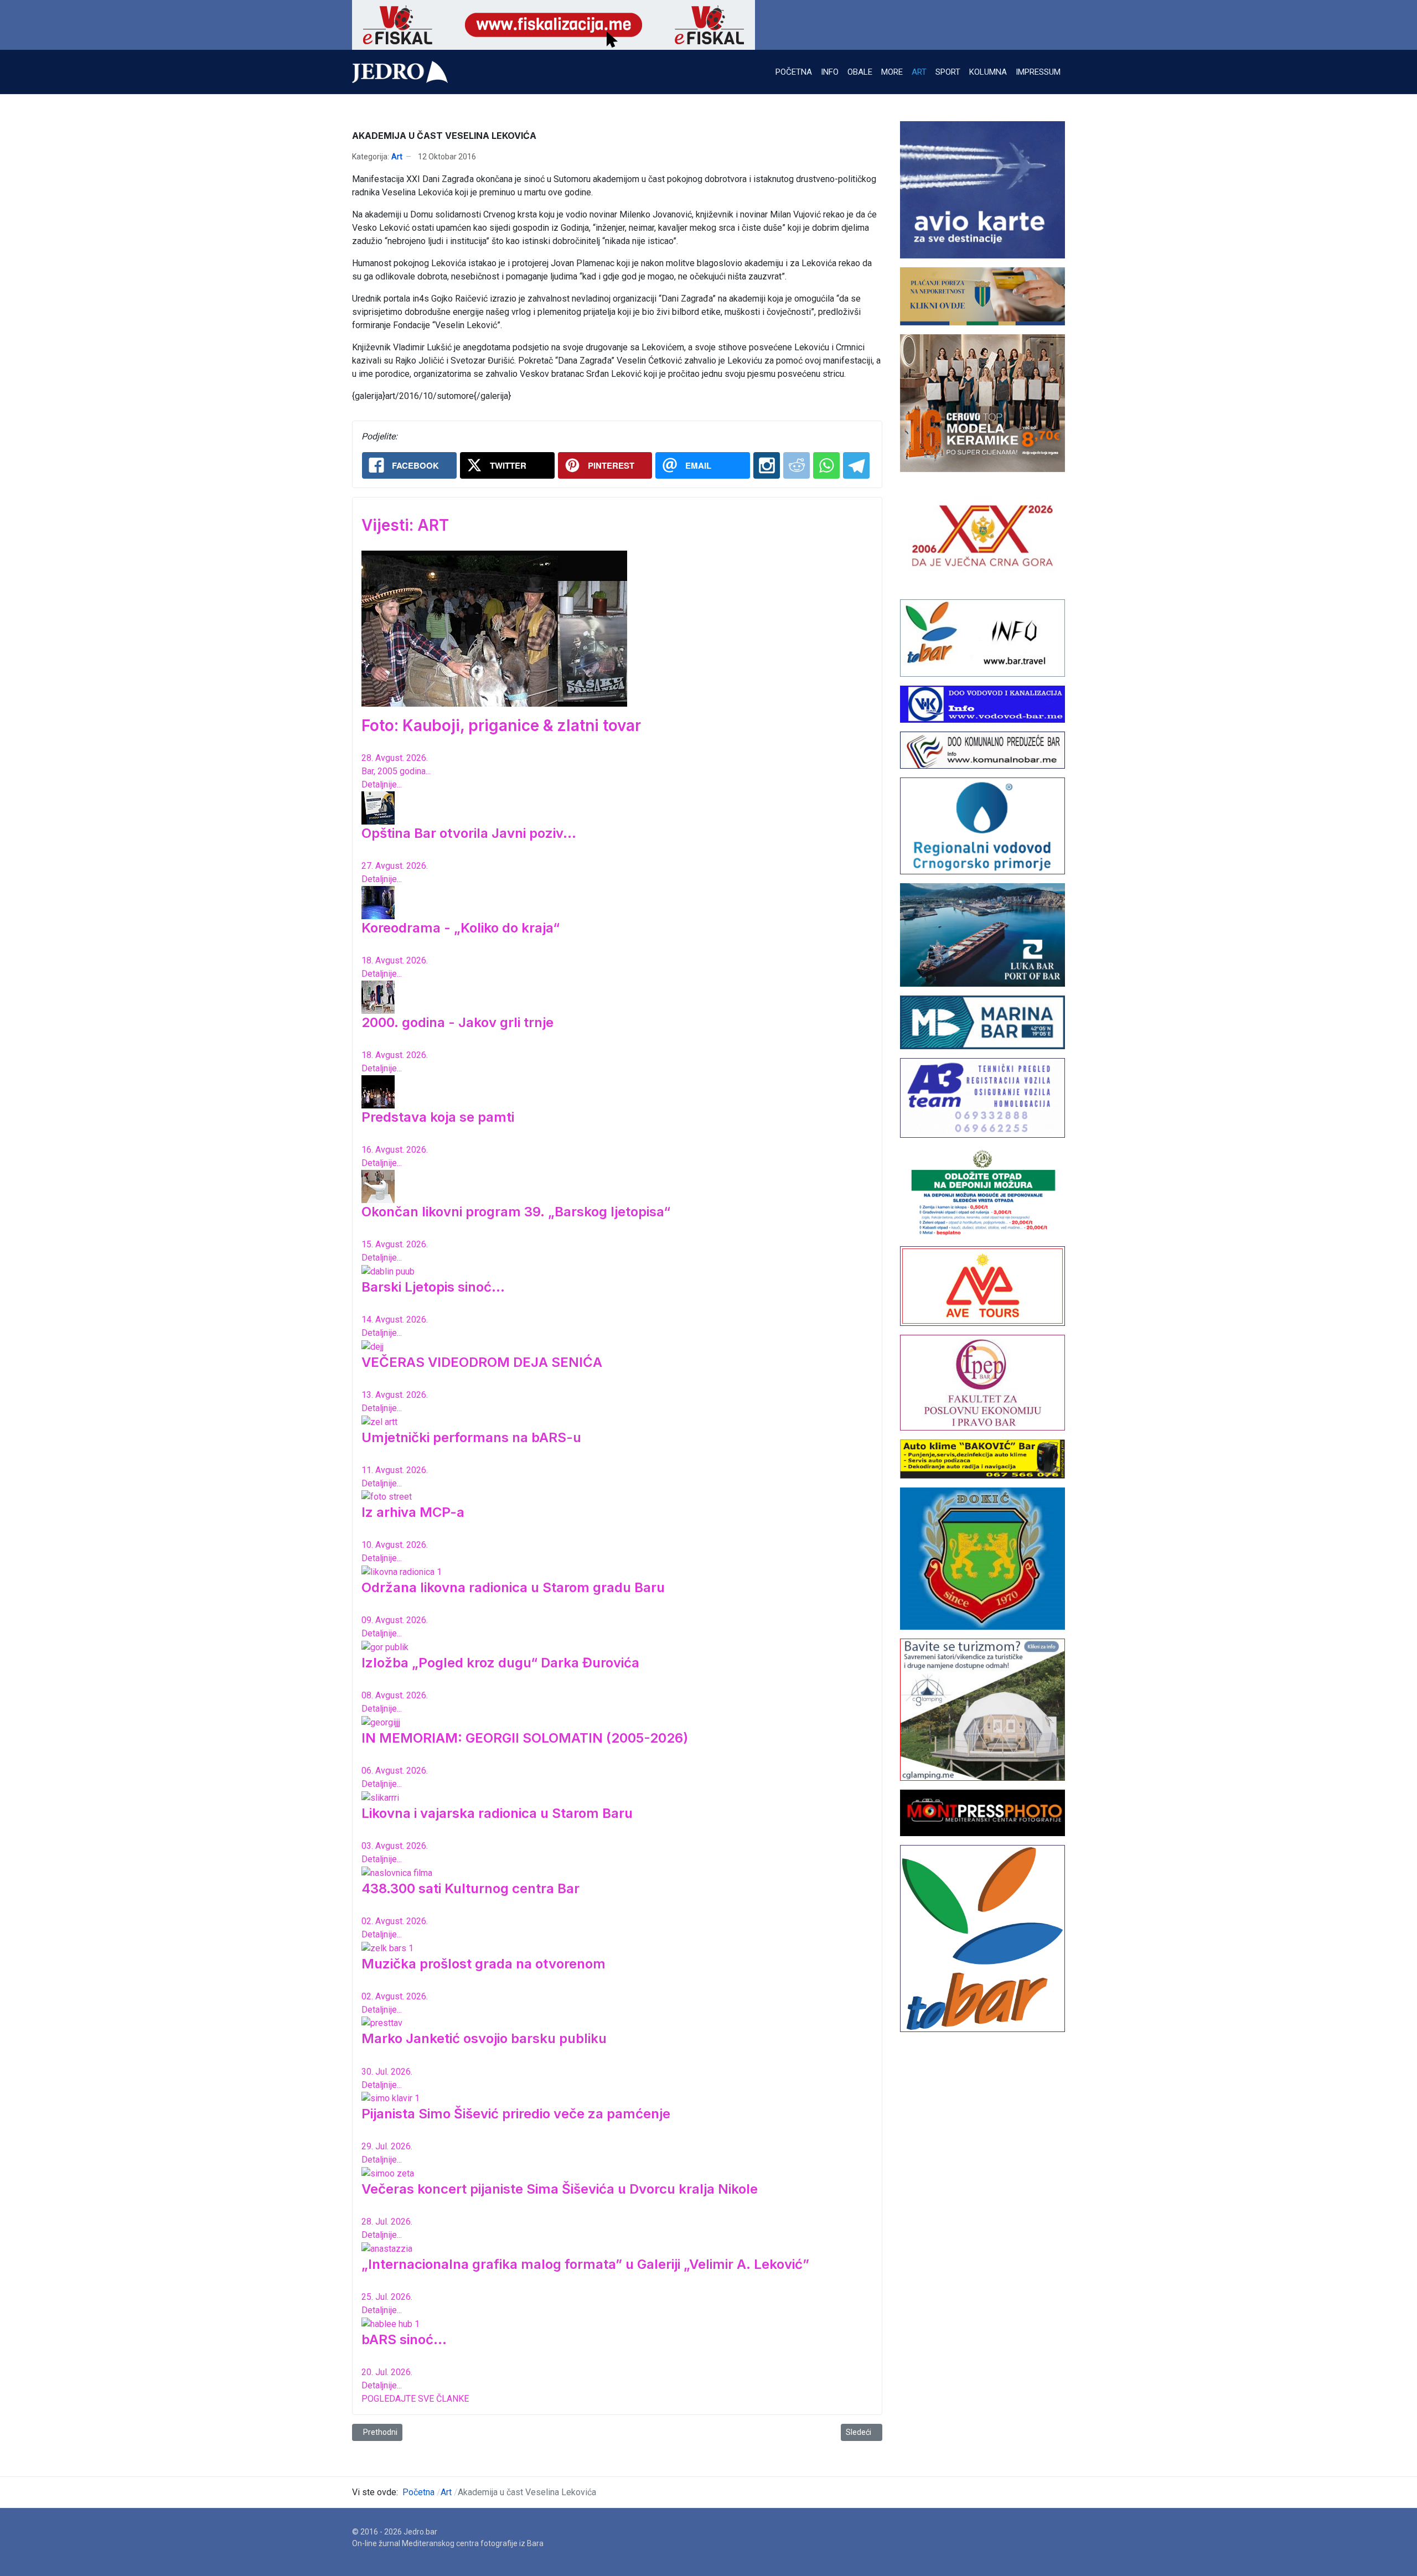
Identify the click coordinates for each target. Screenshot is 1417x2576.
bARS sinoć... (404, 2339)
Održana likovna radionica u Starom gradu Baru (513, 1587)
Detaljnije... (382, 784)
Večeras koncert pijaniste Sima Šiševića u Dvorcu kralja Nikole (560, 2189)
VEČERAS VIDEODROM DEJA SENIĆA (482, 1362)
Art (397, 157)
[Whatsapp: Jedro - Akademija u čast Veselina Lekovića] (826, 465)
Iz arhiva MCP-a (413, 1512)
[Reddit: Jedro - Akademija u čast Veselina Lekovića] (797, 465)
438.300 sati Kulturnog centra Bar (470, 1888)
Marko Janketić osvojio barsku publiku (484, 2038)
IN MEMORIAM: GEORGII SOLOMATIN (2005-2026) (525, 1738)
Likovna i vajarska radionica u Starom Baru (497, 1813)
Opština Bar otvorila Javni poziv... (469, 833)
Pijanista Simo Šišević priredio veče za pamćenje (516, 2114)
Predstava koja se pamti (438, 1117)
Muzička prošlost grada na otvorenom (483, 1964)
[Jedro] (400, 72)
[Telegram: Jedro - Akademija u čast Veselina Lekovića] (856, 465)
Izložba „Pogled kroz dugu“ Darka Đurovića (500, 1663)
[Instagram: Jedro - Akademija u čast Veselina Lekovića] (767, 465)
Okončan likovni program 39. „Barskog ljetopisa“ (516, 1212)
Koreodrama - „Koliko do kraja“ (461, 928)
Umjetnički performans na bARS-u (471, 1437)
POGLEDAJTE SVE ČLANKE (415, 2399)
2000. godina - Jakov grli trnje (457, 1022)
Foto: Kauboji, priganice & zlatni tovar (501, 725)
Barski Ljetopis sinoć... (433, 1287)
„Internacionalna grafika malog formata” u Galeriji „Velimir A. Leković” (585, 2264)
